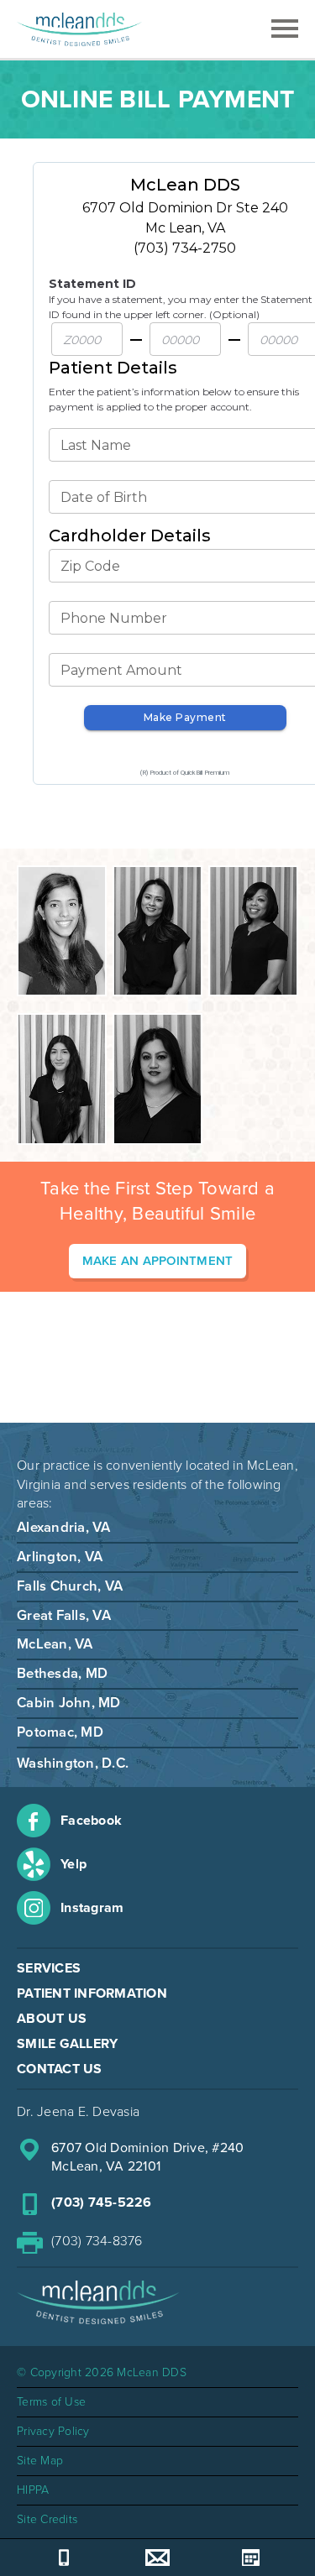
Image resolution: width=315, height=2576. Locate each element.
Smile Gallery (67, 2044)
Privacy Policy (53, 2431)
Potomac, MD (60, 1732)
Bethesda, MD (62, 1674)
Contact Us (60, 2069)
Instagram (92, 1908)
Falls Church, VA (70, 1586)
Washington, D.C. (73, 1763)
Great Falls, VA (64, 1616)
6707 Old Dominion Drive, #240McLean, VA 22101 (147, 2157)
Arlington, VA (60, 1557)
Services (49, 1968)
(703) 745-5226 (102, 2202)
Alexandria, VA (64, 1528)
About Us (52, 2019)
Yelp (73, 1864)
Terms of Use (51, 2402)
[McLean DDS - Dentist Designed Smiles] (79, 29)
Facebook (91, 1821)
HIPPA (33, 2490)
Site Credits (47, 2519)
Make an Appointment (158, 1261)
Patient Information (92, 1993)
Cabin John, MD (69, 1703)
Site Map (40, 2461)
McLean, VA (55, 1644)
